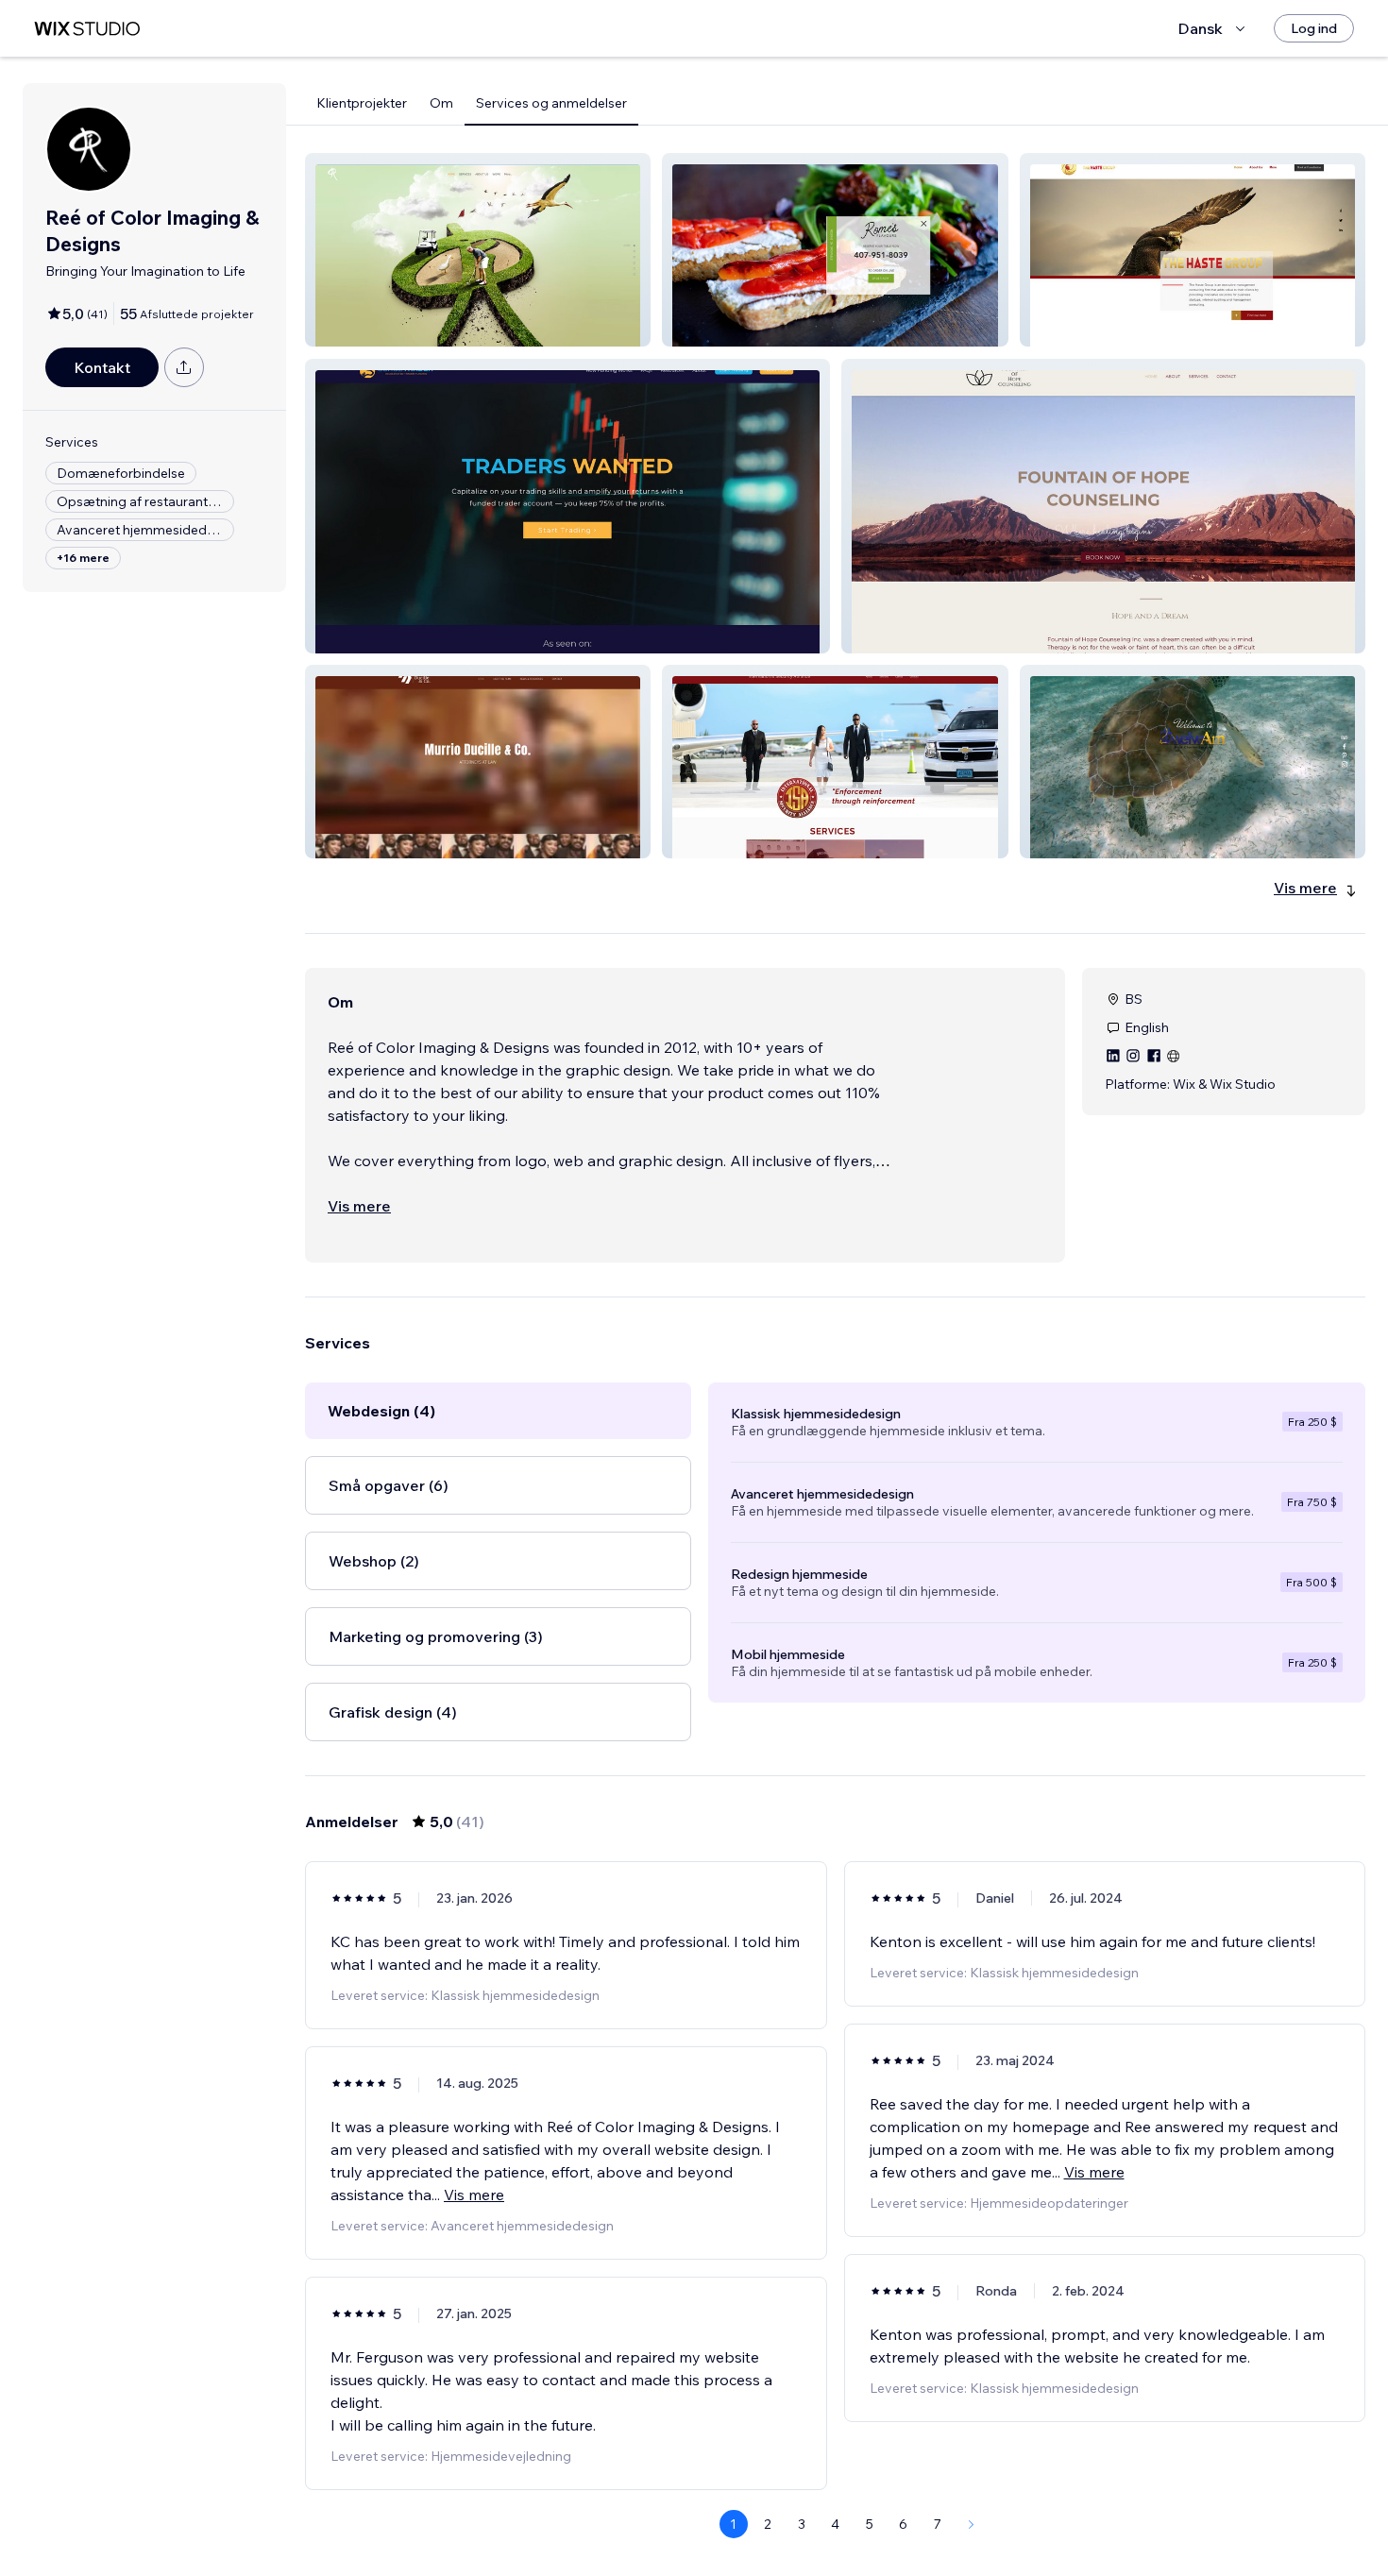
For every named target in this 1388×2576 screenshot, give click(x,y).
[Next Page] (972, 2524)
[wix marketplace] (87, 29)
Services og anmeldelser (551, 103)
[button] (478, 250)
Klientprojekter (362, 103)
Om (441, 103)
